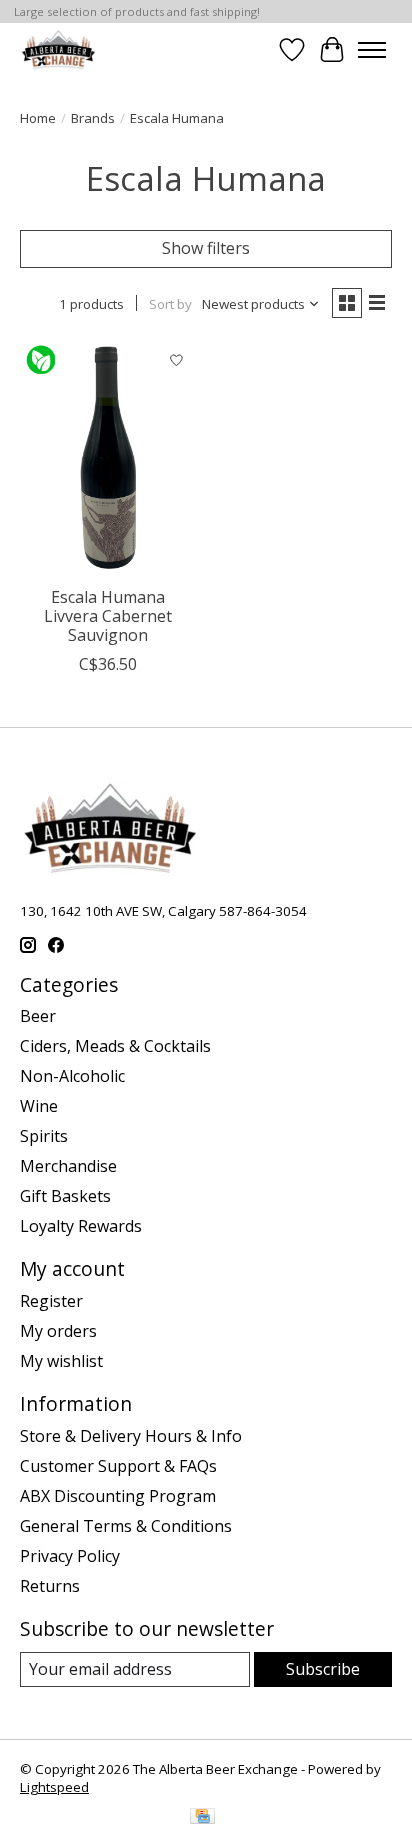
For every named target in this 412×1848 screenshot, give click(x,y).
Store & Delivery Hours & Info (131, 1436)
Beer (38, 1016)
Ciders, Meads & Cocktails (115, 1046)
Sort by (170, 304)
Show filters (206, 248)
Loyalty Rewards (81, 1226)
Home (38, 118)
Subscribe (323, 1669)
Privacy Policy (70, 1556)
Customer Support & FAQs (118, 1466)
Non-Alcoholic (72, 1076)
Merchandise (68, 1166)
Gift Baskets (65, 1196)
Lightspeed (54, 1787)
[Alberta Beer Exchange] (58, 49)
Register (51, 1301)
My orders (58, 1331)
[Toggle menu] (372, 50)
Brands (93, 118)
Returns (50, 1586)
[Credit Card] (202, 1818)
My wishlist (61, 1361)
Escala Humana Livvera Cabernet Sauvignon (108, 616)
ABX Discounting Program (118, 1496)
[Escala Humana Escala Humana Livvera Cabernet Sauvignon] (108, 459)
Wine (39, 1106)
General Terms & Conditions (126, 1526)
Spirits (44, 1136)
